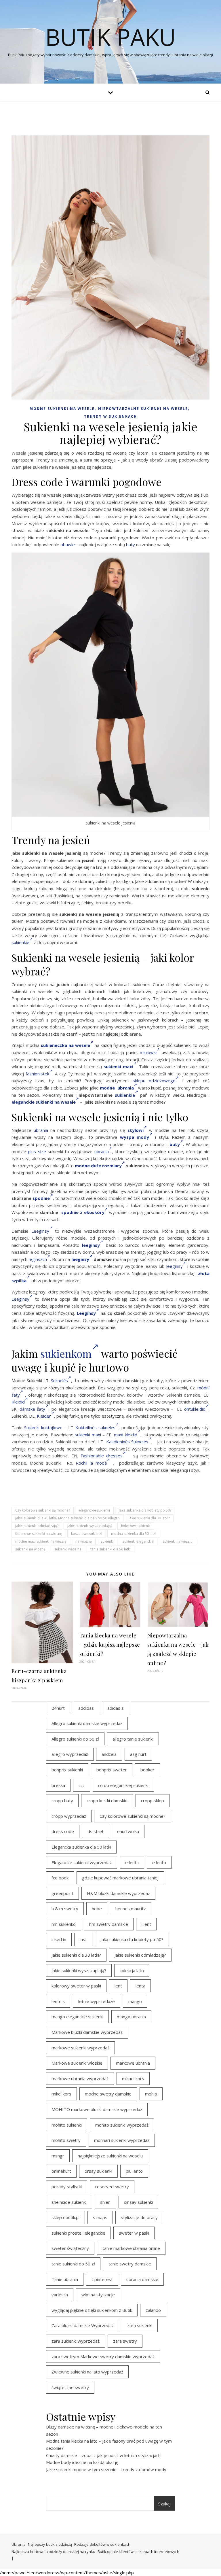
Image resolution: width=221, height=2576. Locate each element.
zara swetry (125, 2341)
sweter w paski (134, 2233)
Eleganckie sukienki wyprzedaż (82, 1862)
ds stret (96, 1831)
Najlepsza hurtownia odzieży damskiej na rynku (53, 2552)
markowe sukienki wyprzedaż (80, 2048)
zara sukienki (140, 2325)
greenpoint (62, 1893)
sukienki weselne (68, 1549)
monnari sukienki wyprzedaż (122, 2140)
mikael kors (133, 2078)
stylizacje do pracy (139, 2217)
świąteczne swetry (70, 2387)
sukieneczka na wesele (65, 1045)
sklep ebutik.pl (65, 2217)
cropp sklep (153, 1800)
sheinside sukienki (69, 2202)
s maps (100, 2217)
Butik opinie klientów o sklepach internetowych (138, 2552)
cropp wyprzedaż (69, 1816)
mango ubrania (131, 2017)
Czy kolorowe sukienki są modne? (43, 1510)
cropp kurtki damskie (107, 1800)
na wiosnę (84, 1541)
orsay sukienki (98, 2171)
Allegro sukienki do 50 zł (75, 1739)
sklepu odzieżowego (154, 1081)
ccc (82, 1785)
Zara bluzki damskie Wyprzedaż (83, 2325)
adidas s (116, 1708)
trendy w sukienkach (110, 416)
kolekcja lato (132, 1970)
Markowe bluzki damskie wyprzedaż (87, 2032)
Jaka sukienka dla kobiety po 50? (145, 1510)
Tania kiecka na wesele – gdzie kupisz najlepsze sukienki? (110, 1645)
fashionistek (37, 1074)
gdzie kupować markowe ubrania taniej (120, 1878)
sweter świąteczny (70, 2248)
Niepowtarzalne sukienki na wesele (143, 409)
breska (58, 1785)
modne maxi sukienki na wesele (41, 1541)
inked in (59, 1939)
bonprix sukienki (67, 1770)
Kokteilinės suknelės (95, 1427)
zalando (153, 2310)
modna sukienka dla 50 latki (134, 1534)
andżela (109, 1754)
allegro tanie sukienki (133, 1739)
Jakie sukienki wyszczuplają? (90, 1526)
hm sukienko (64, 1924)
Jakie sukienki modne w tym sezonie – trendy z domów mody (106, 2469)
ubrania (41, 1130)
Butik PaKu (110, 37)
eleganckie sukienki (94, 1510)
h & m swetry (65, 1909)
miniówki (148, 1052)
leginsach (38, 1259)
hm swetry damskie (109, 1924)
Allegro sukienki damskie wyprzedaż (87, 1723)
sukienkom (66, 1353)
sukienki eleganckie (138, 1541)
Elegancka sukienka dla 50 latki (81, 1847)
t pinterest (102, 2279)
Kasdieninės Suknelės (127, 1442)
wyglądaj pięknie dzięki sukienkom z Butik (92, 2310)
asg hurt (138, 1754)
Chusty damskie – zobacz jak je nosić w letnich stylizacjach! (104, 2455)
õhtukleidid (195, 1409)
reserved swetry (112, 2187)
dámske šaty (33, 1409)
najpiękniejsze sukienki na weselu (110, 2156)
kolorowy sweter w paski (76, 1986)
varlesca (60, 2295)
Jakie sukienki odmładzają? (37, 1526)
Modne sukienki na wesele (62, 409)
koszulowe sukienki (87, 1534)
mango (135, 2001)
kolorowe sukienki (136, 1526)
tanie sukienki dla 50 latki (110, 1549)
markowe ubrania (133, 2063)
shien (105, 2202)
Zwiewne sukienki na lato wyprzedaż (87, 2372)
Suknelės (59, 1380)
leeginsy (80, 1259)
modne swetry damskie (108, 2094)
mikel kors (61, 2094)
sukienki (107, 1541)
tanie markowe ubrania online (131, 2248)
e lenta (132, 1862)
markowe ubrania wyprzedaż (80, 2078)
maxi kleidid (125, 1435)
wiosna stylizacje (98, 2295)
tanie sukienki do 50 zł (73, 2264)
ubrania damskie (142, 2279)
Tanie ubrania (65, 2279)
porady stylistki (67, 2187)
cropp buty (62, 1800)
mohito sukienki (67, 2125)
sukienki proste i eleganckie (78, 2233)
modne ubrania (117, 1088)
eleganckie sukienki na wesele (44, 1102)
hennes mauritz (131, 1909)
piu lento (134, 2171)
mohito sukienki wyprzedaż (122, 2125)
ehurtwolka (128, 1831)
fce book (60, 1878)
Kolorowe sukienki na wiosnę (39, 1534)
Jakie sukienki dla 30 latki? (149, 1518)
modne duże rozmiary (98, 1166)
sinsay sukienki (138, 2202)
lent (118, 1986)
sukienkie (20, 942)
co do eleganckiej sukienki (123, 1785)
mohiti (151, 2094)
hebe (97, 1909)
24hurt (58, 1708)
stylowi (136, 1130)
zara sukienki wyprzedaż (76, 2341)
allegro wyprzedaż (70, 1754)
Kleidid (18, 1402)
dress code (63, 1831)
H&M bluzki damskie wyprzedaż (118, 1893)
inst (83, 1939)
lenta (140, 1986)
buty (130, 544)
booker (147, 1770)
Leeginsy (40, 1231)
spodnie (41, 1198)
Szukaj (164, 2504)
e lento (159, 1862)
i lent (146, 1924)
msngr (58, 2156)
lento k (58, 2001)
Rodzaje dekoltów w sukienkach (102, 2544)
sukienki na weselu (178, 1541)
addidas (86, 1708)
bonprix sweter (112, 1770)
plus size (37, 1151)
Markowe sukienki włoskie (77, 2063)
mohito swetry (66, 2140)
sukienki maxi (88, 1435)
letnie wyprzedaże (97, 2001)
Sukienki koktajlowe (43, 1427)
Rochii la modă (91, 1463)
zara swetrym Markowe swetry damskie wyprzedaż (103, 2356)
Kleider (44, 1416)
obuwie (68, 544)
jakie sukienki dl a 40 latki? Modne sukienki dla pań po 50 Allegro (67, 1518)
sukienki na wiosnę (30, 1549)
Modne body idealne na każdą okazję (82, 2462)
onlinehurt (61, 2171)
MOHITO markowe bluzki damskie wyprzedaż (97, 2109)
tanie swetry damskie (130, 2264)
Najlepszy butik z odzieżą (50, 2544)
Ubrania (19, 2544)
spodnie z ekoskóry (83, 1212)
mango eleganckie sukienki (77, 2017)
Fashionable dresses (102, 1456)
